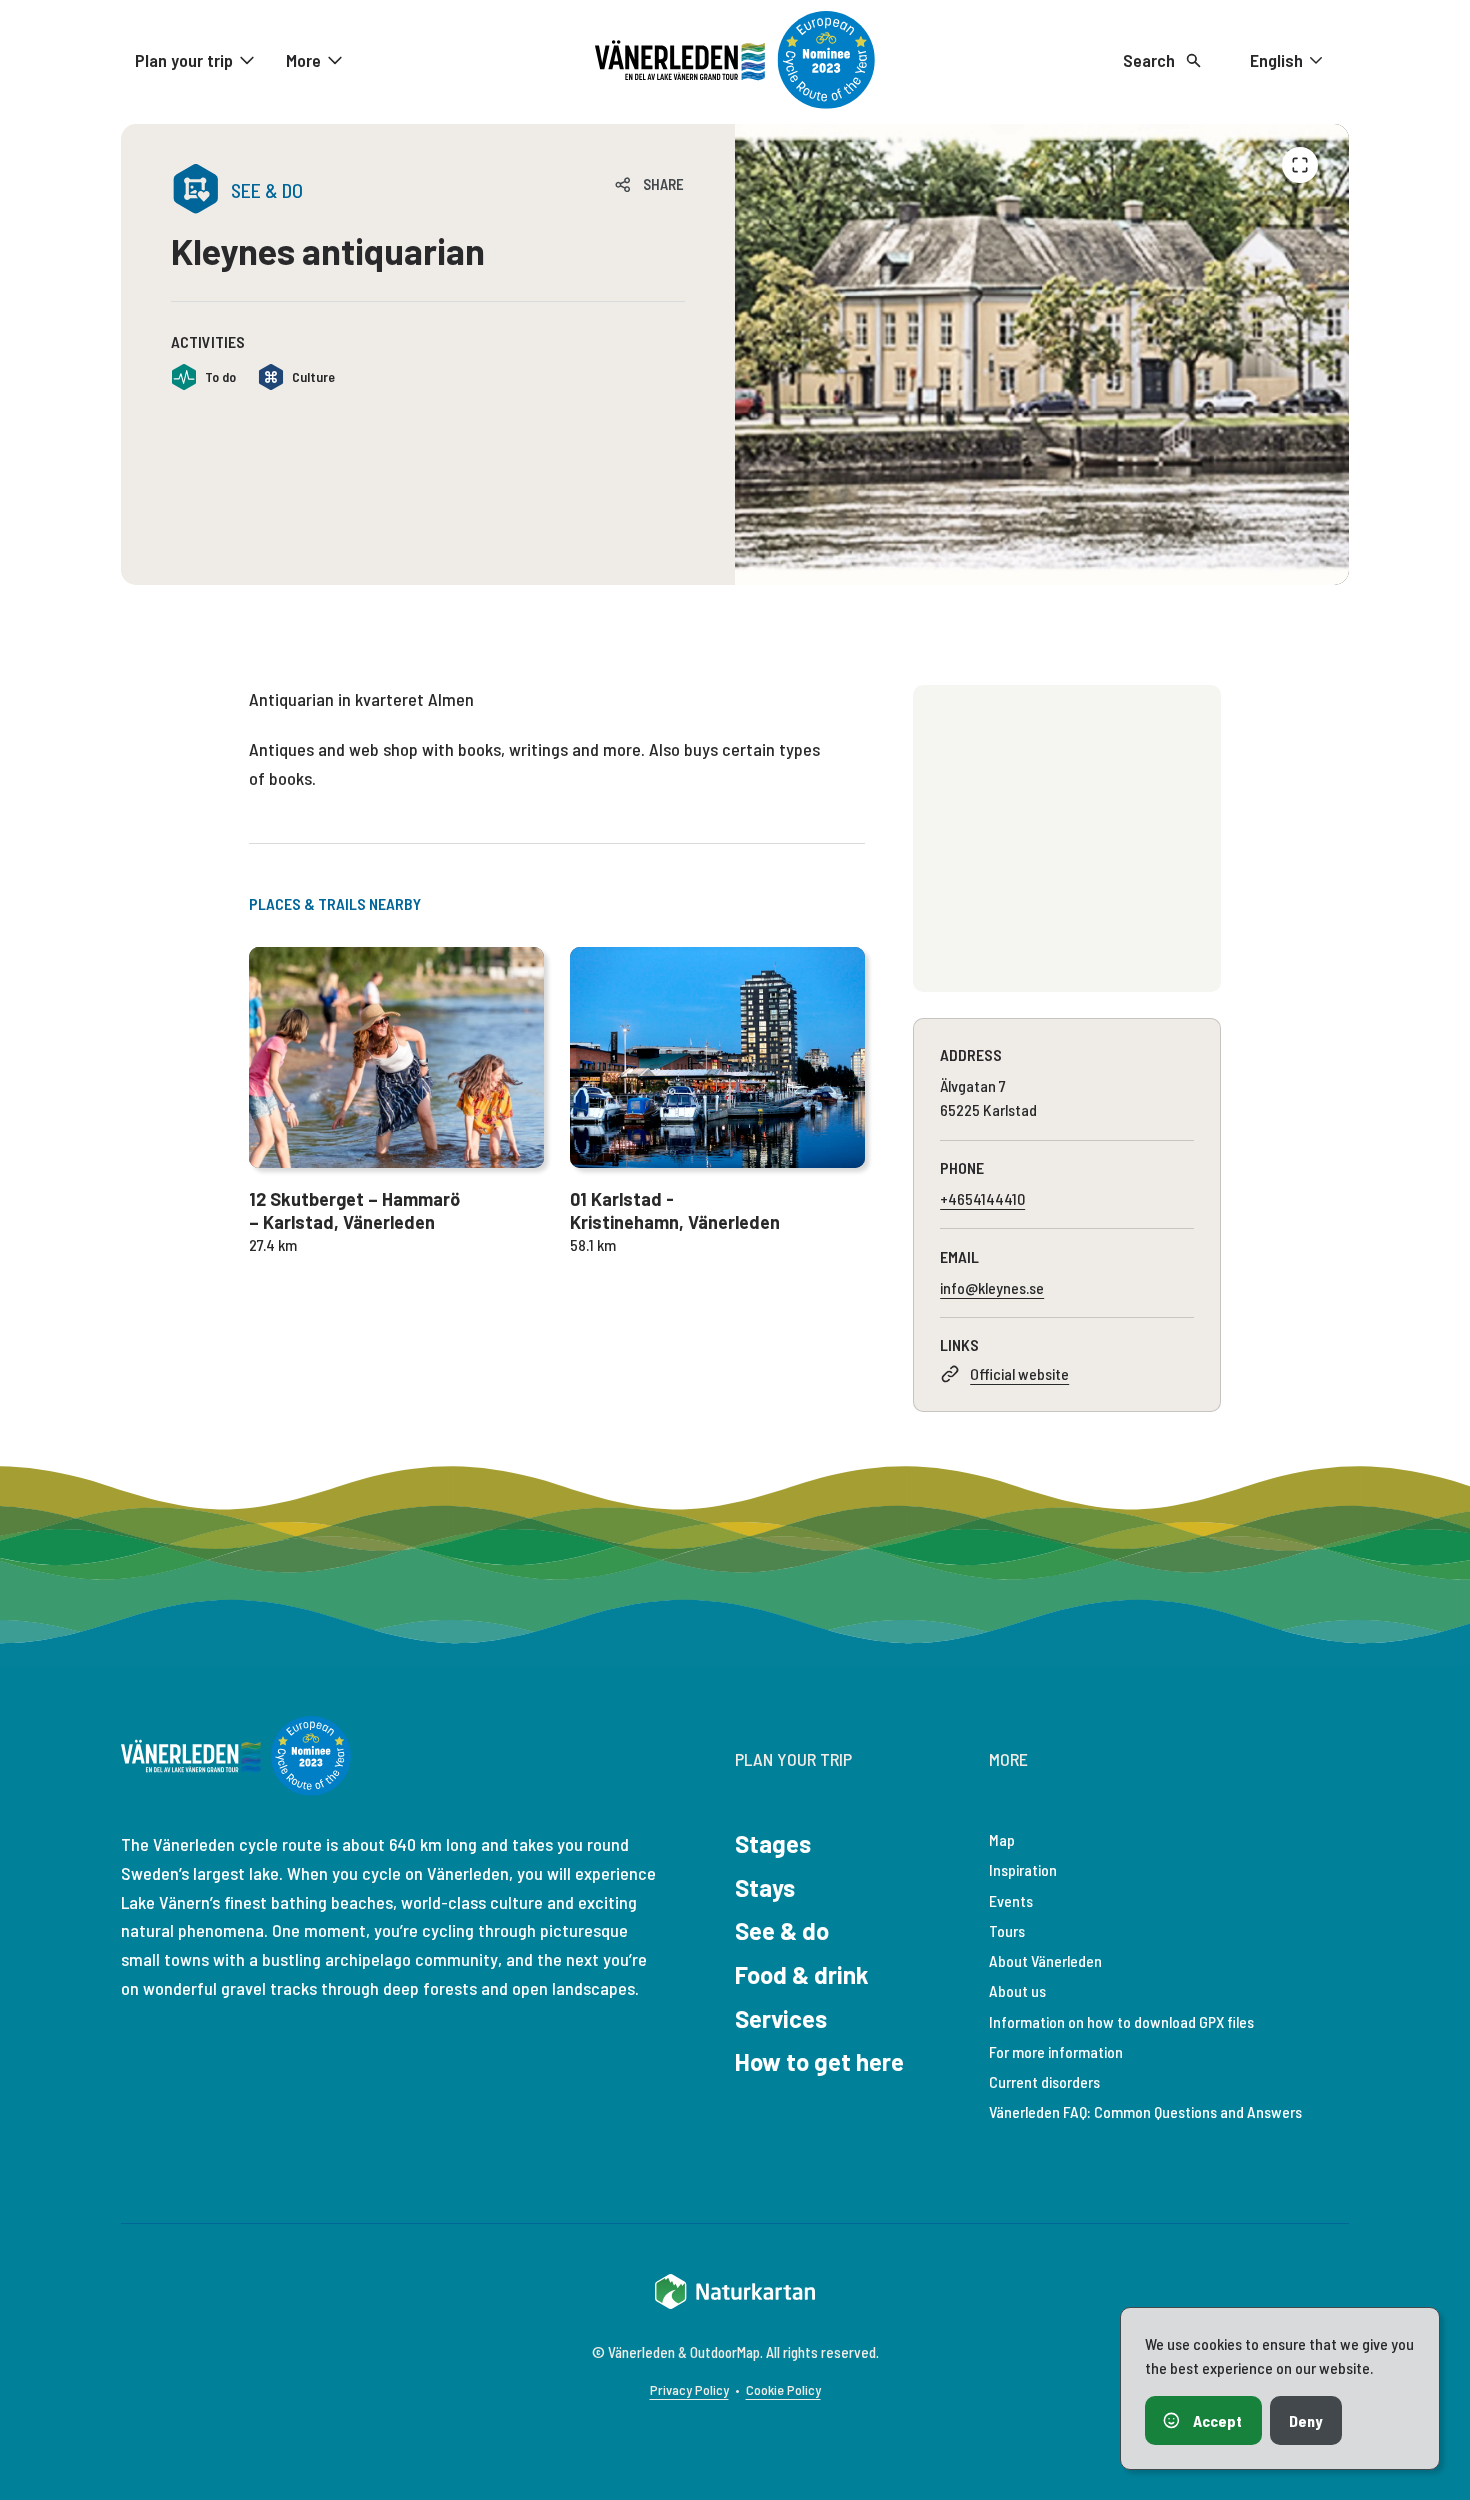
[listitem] (1042, 354)
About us (1017, 1990)
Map (1002, 1839)
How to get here (819, 2061)
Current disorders (1044, 2081)
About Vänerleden (1045, 1960)
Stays (765, 1887)
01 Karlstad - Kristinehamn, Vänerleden (675, 1210)
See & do (782, 1930)
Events (1011, 1900)
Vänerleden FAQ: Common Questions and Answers (1145, 2111)
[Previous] (1300, 165)
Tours (1007, 1930)
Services (781, 2018)
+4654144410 (982, 1198)
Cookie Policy (783, 2389)
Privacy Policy (689, 2389)
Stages (773, 1843)
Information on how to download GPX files (1121, 2021)
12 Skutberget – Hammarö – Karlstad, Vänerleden (354, 1210)
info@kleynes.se (992, 1287)
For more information (1056, 2051)
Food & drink (802, 1974)
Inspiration (1023, 1869)
